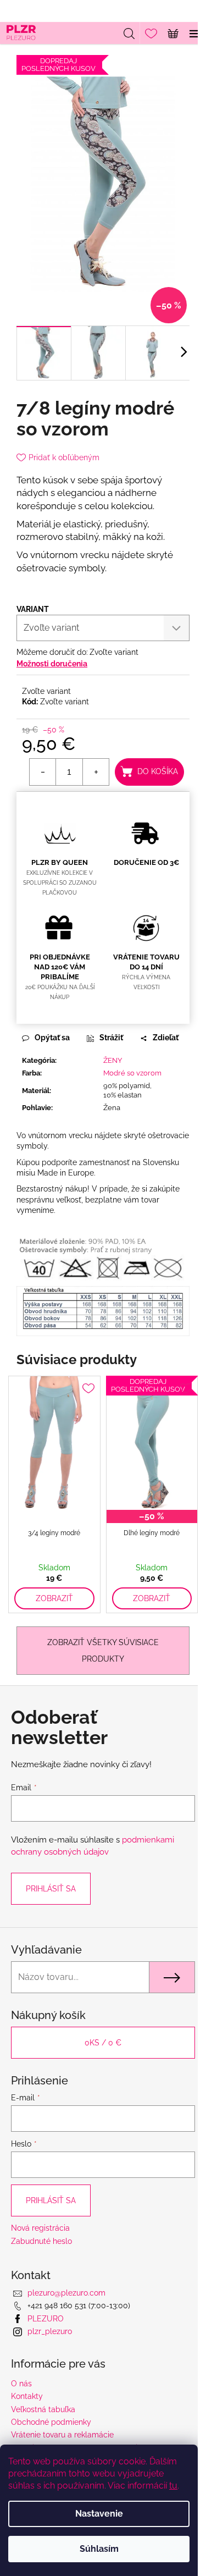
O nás (21, 2384)
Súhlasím (99, 2549)
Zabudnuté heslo (41, 2241)
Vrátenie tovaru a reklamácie (62, 2435)
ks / (103, 2043)
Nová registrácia (40, 2228)
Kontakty (27, 2396)
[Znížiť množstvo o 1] (43, 772)
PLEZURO (46, 2319)
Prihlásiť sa (51, 1889)
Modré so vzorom (132, 1073)
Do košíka (158, 771)
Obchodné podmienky (51, 2422)
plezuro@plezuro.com (66, 2293)
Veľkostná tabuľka (43, 2409)
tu (173, 2486)
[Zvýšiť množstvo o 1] (96, 772)
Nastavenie (99, 2514)
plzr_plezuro (50, 2331)
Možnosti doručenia (52, 664)
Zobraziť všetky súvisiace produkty (103, 1651)
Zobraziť (54, 1598)
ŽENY (113, 1060)
